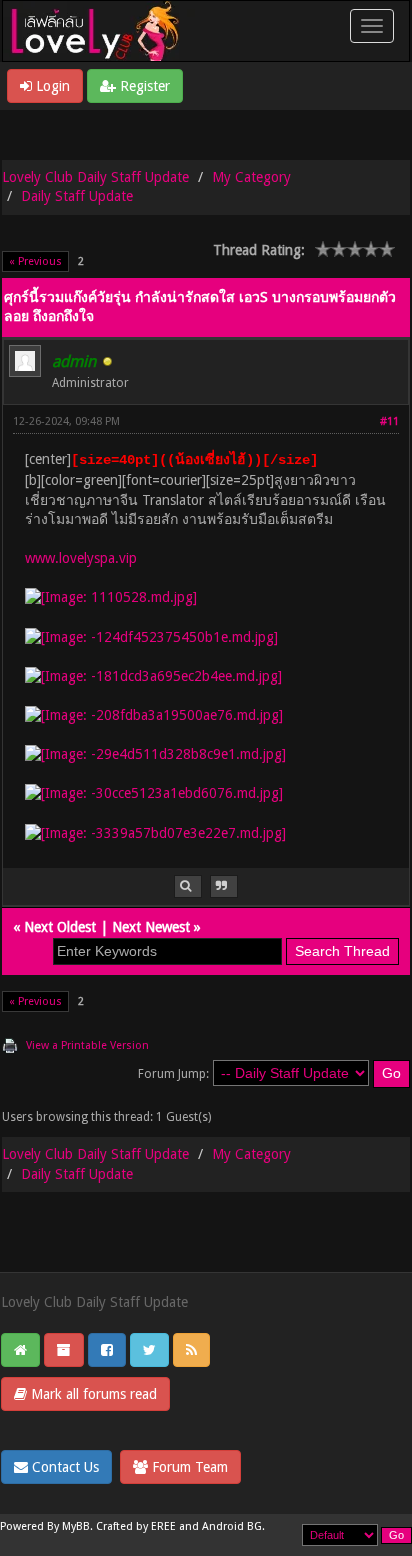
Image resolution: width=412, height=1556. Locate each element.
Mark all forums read (92, 1394)
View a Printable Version (87, 1045)
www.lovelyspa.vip (81, 558)
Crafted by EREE (136, 1526)
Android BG (232, 1526)
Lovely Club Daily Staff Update (95, 177)
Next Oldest (60, 927)
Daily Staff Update (77, 196)
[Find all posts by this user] (188, 886)
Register (143, 86)
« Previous (35, 261)
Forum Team (188, 1467)
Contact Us (63, 1467)
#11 (389, 421)
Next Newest (151, 927)
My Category (251, 177)
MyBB (76, 1526)
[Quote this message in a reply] (224, 886)
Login (51, 86)
